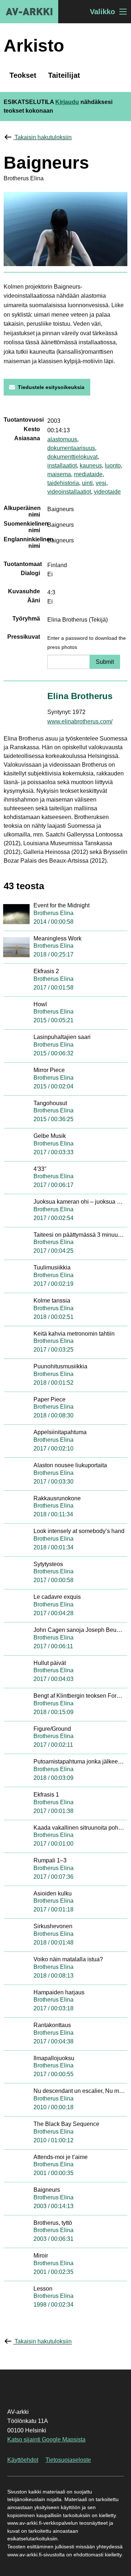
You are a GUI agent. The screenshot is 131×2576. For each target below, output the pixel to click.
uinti (87, 483)
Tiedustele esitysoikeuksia (51, 387)
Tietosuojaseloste (68, 2460)
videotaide (107, 492)
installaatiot (62, 466)
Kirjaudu (67, 102)
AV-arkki (29, 12)
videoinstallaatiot (69, 492)
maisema (59, 474)
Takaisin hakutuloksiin (43, 137)
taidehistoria (63, 483)
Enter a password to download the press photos (87, 643)
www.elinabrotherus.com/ (80, 721)
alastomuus (62, 439)
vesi (101, 483)
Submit (105, 662)
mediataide (88, 474)
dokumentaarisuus (71, 448)
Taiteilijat (64, 75)
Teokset (23, 75)
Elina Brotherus (80, 696)
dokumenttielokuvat (72, 457)
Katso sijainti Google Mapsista (46, 2439)
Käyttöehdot (23, 2460)
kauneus (91, 466)
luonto (113, 466)
